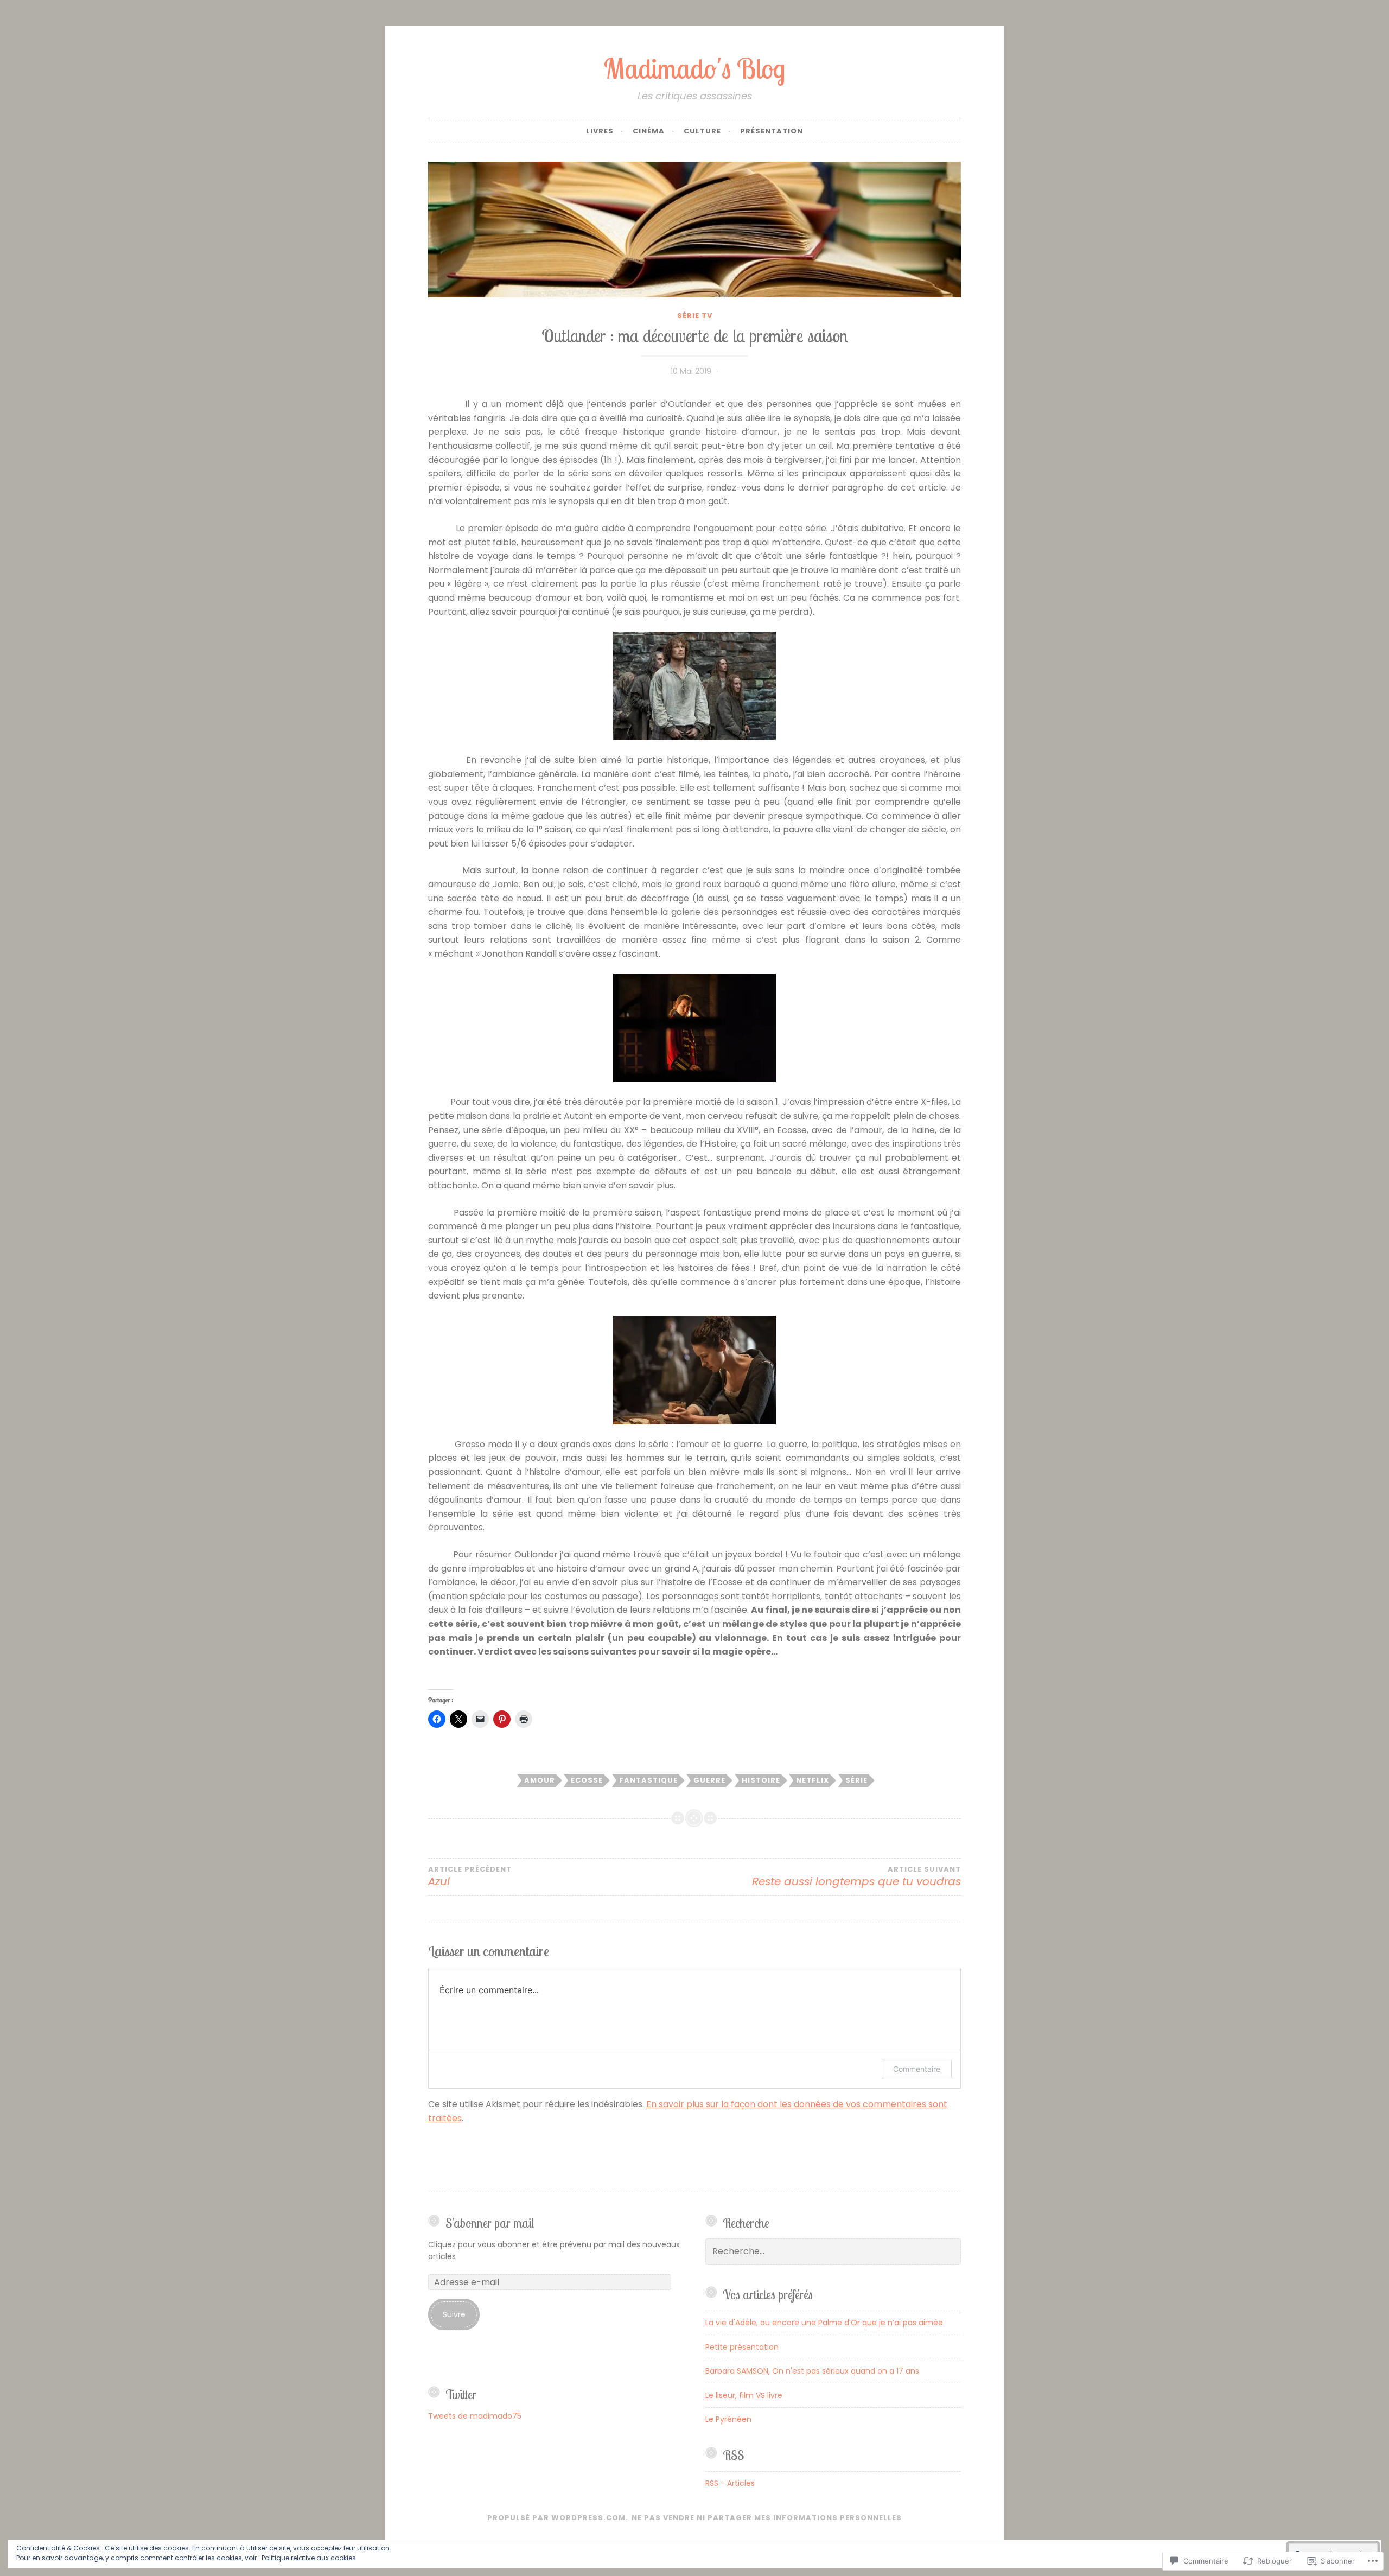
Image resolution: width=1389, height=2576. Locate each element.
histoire (761, 1780)
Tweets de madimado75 (475, 2416)
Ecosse (587, 1780)
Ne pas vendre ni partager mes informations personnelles (767, 2518)
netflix (813, 1780)
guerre (709, 1780)
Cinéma (649, 131)
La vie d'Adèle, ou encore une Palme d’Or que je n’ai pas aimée (824, 2323)
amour (540, 1780)
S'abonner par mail (490, 2223)
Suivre (454, 2314)
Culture (702, 131)
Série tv (695, 316)
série (856, 1780)
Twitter (461, 2394)
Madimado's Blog (694, 68)
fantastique (648, 1780)
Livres (600, 131)
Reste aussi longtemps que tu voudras (856, 1877)
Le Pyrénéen (728, 2419)
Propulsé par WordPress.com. (558, 2518)
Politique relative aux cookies (309, 2558)
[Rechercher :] (833, 2251)
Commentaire (917, 2069)
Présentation (772, 131)
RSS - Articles (730, 2483)
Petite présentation (742, 2347)
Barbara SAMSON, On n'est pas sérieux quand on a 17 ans (812, 2371)
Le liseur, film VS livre (744, 2395)
